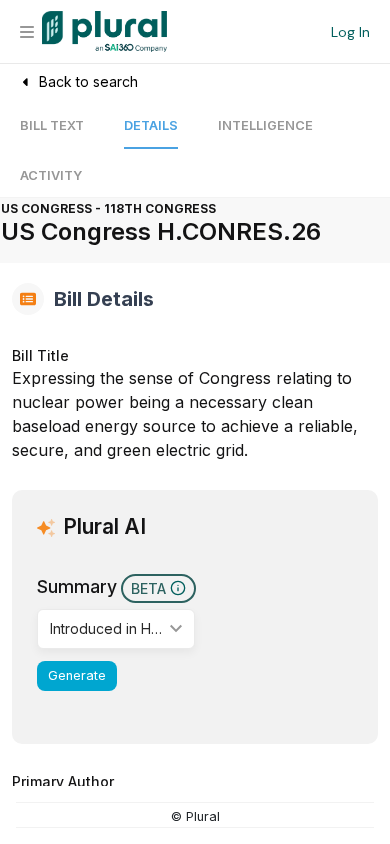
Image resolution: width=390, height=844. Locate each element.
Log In (350, 32)
